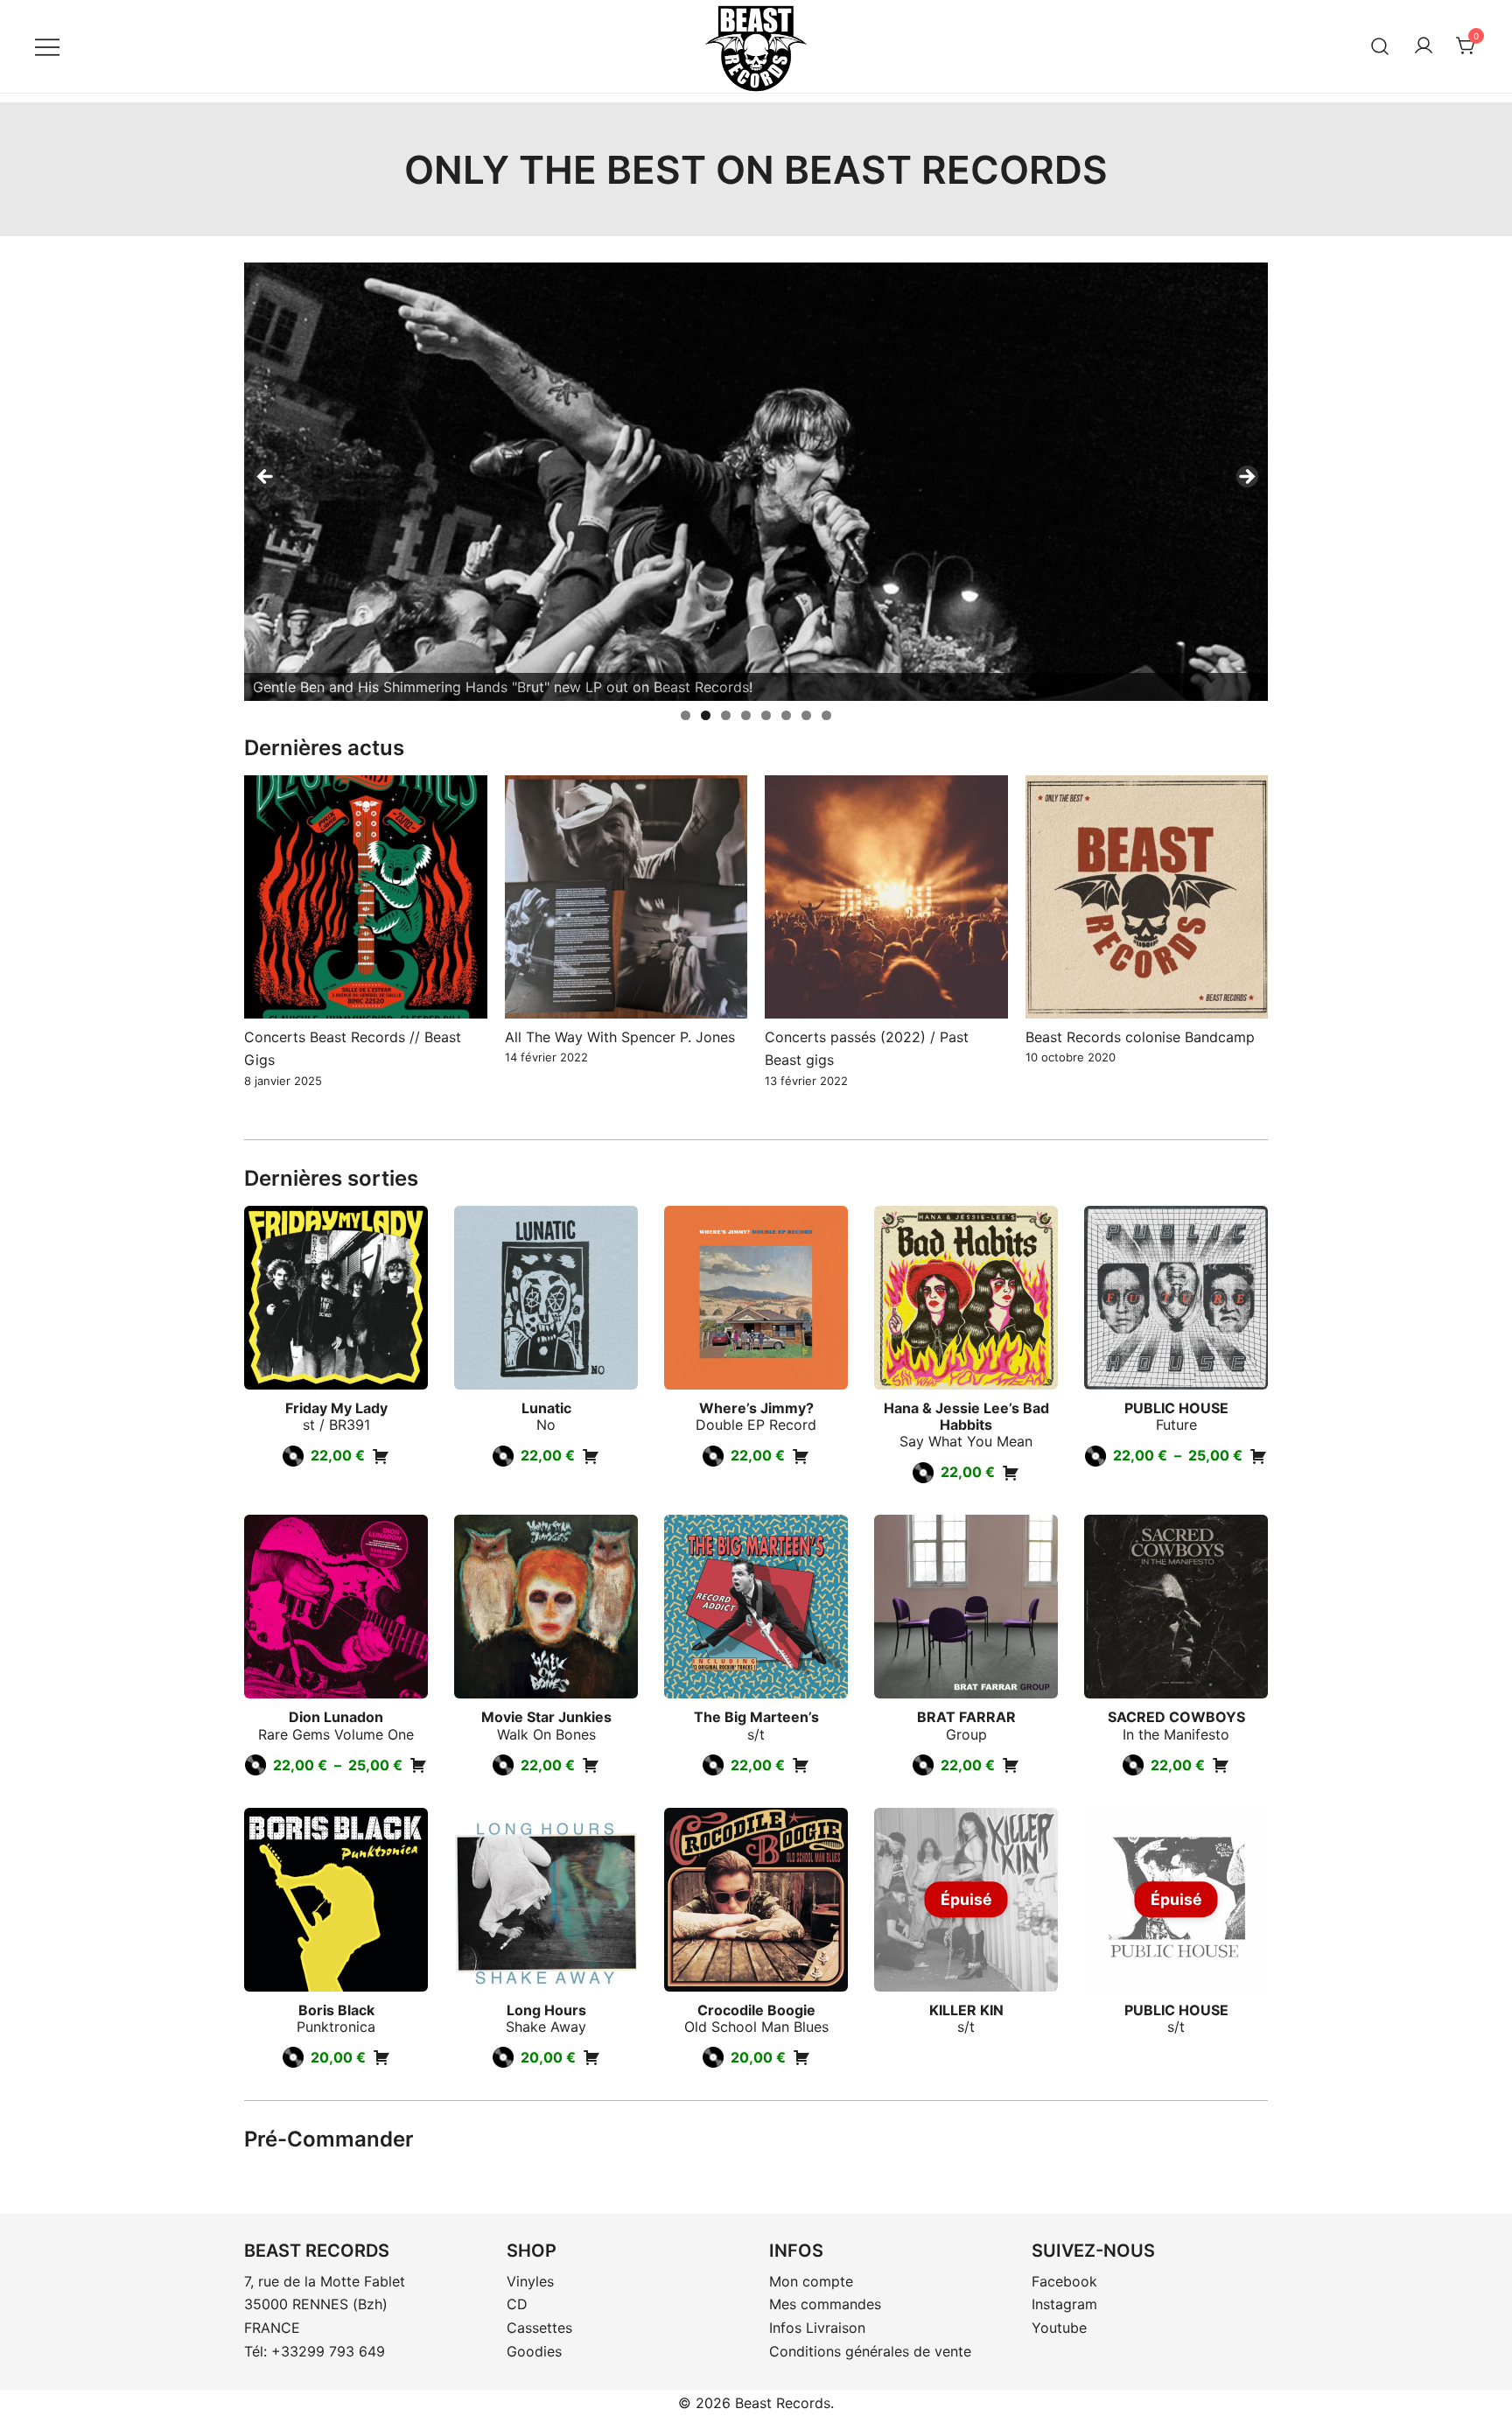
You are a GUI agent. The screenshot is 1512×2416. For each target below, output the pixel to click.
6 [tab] (786, 715)
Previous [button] (266, 478)
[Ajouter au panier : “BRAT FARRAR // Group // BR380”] (1011, 1765)
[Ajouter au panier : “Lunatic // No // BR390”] (591, 1456)
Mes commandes (825, 2304)
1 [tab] (686, 715)
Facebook (1064, 2281)
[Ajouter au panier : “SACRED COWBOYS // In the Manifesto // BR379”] (1221, 1765)
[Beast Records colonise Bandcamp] (1147, 897)
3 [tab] (726, 715)
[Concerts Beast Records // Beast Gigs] (366, 897)
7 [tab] (806, 715)
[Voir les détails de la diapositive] (756, 482)
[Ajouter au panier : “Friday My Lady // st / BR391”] (381, 1456)
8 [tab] (826, 715)
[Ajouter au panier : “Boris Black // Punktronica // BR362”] (381, 2057)
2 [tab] (706, 715)
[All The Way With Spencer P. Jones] (626, 897)
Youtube (1059, 2328)
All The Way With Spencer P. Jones (620, 1037)
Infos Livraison (817, 2328)
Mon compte (811, 2281)
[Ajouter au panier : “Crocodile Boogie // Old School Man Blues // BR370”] (801, 2057)
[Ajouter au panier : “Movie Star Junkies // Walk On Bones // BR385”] (591, 1765)
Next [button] (1246, 478)
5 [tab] (766, 715)
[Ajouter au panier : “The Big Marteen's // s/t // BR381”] (801, 1765)
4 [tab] (746, 715)
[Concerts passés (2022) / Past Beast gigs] (886, 897)
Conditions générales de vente (870, 2351)
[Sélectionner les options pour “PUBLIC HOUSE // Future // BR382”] (1258, 1456)
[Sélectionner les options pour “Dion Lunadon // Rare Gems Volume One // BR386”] (418, 1765)
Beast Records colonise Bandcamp (1140, 1037)
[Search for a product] (1380, 46)
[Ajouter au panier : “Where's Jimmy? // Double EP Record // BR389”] (801, 1456)
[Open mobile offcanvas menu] (47, 46)
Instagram (1064, 2304)
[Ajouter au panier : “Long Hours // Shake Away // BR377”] (591, 2057)
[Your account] (1424, 46)
